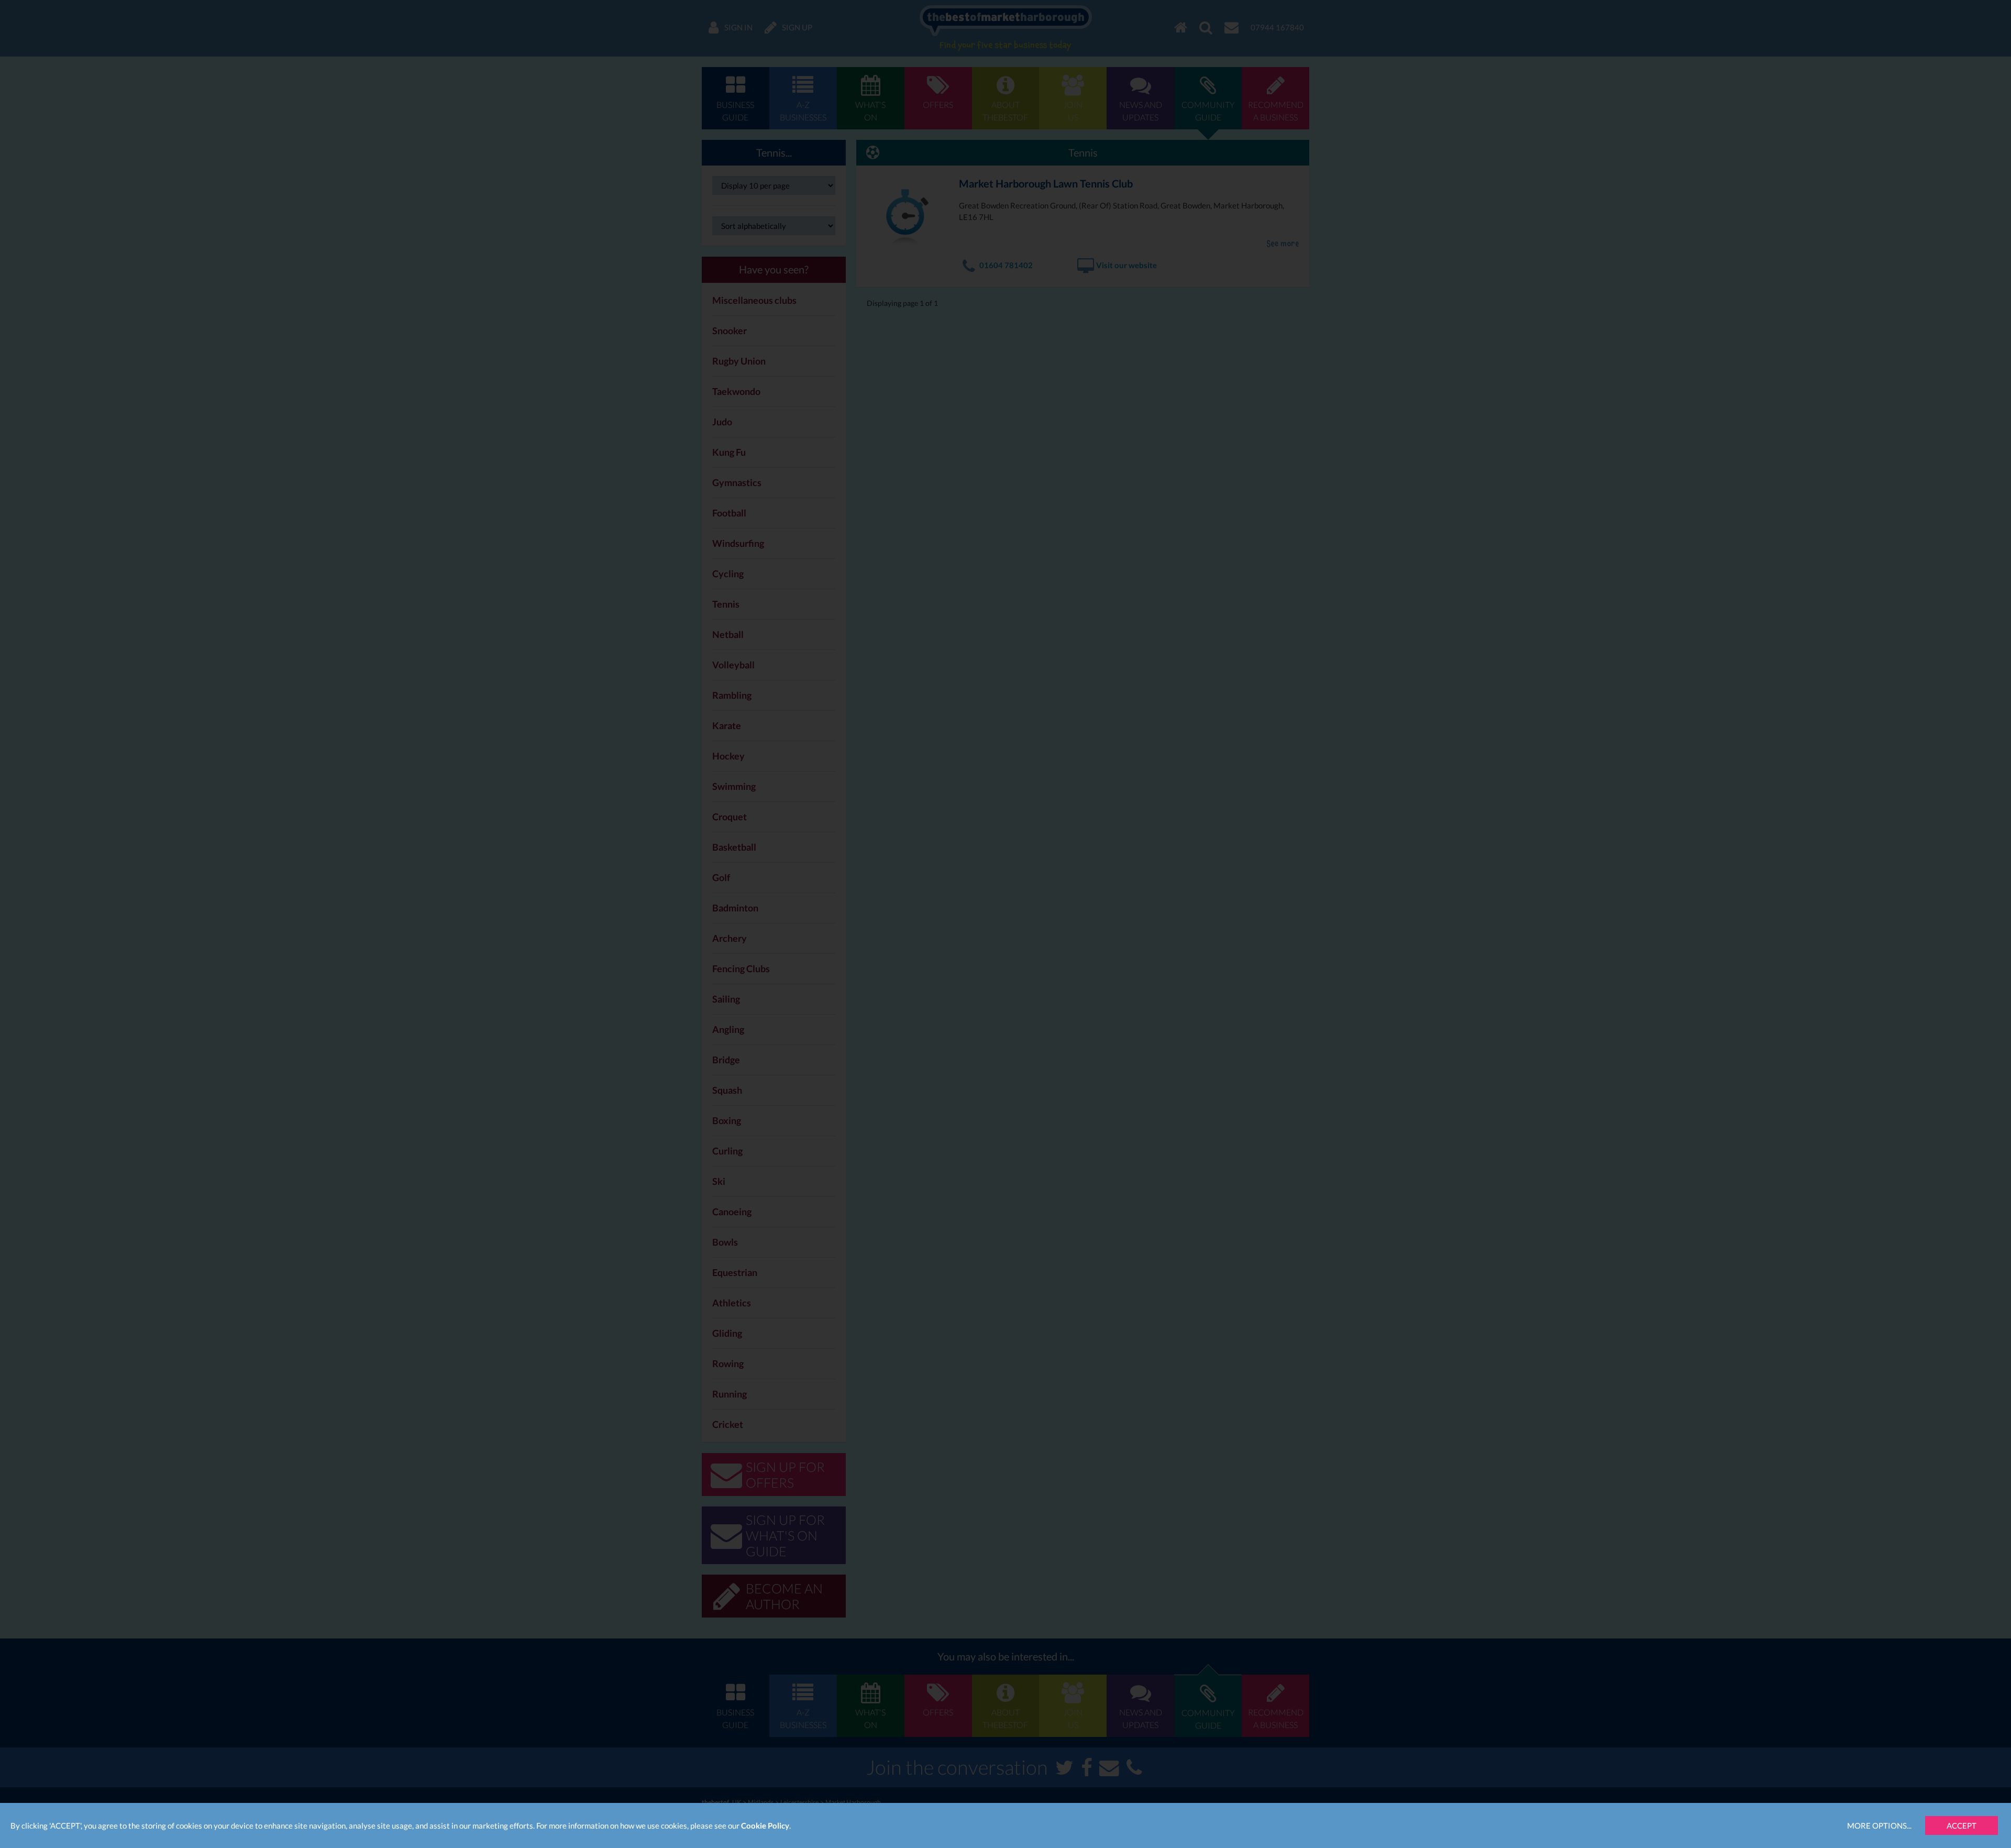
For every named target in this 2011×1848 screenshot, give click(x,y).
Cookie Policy (765, 1825)
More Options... (1879, 1825)
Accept (1962, 1825)
